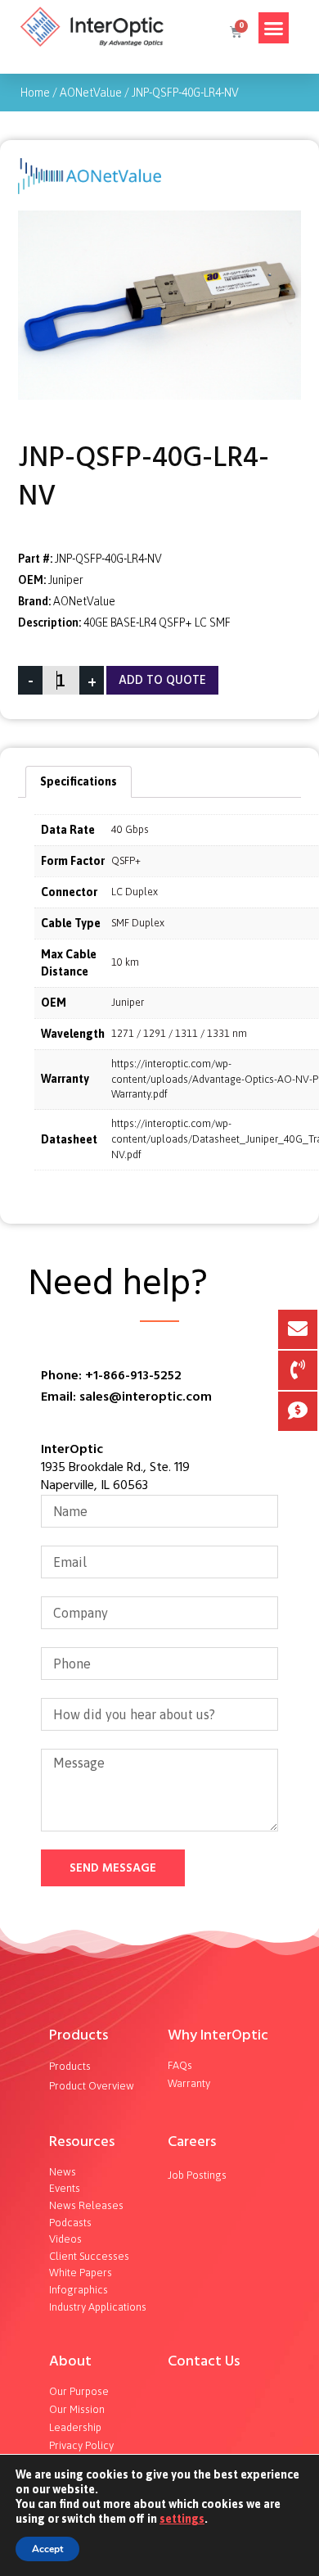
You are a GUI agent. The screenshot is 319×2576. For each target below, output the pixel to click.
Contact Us (204, 2361)
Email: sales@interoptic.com (126, 1397)
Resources (82, 2141)
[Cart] (235, 32)
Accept (47, 2549)
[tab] (79, 781)
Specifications (79, 781)
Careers (192, 2141)
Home (35, 93)
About (70, 2361)
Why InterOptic (218, 2035)
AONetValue (91, 93)
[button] (274, 28)
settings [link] (182, 2519)
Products (79, 2035)
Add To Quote (162, 680)
